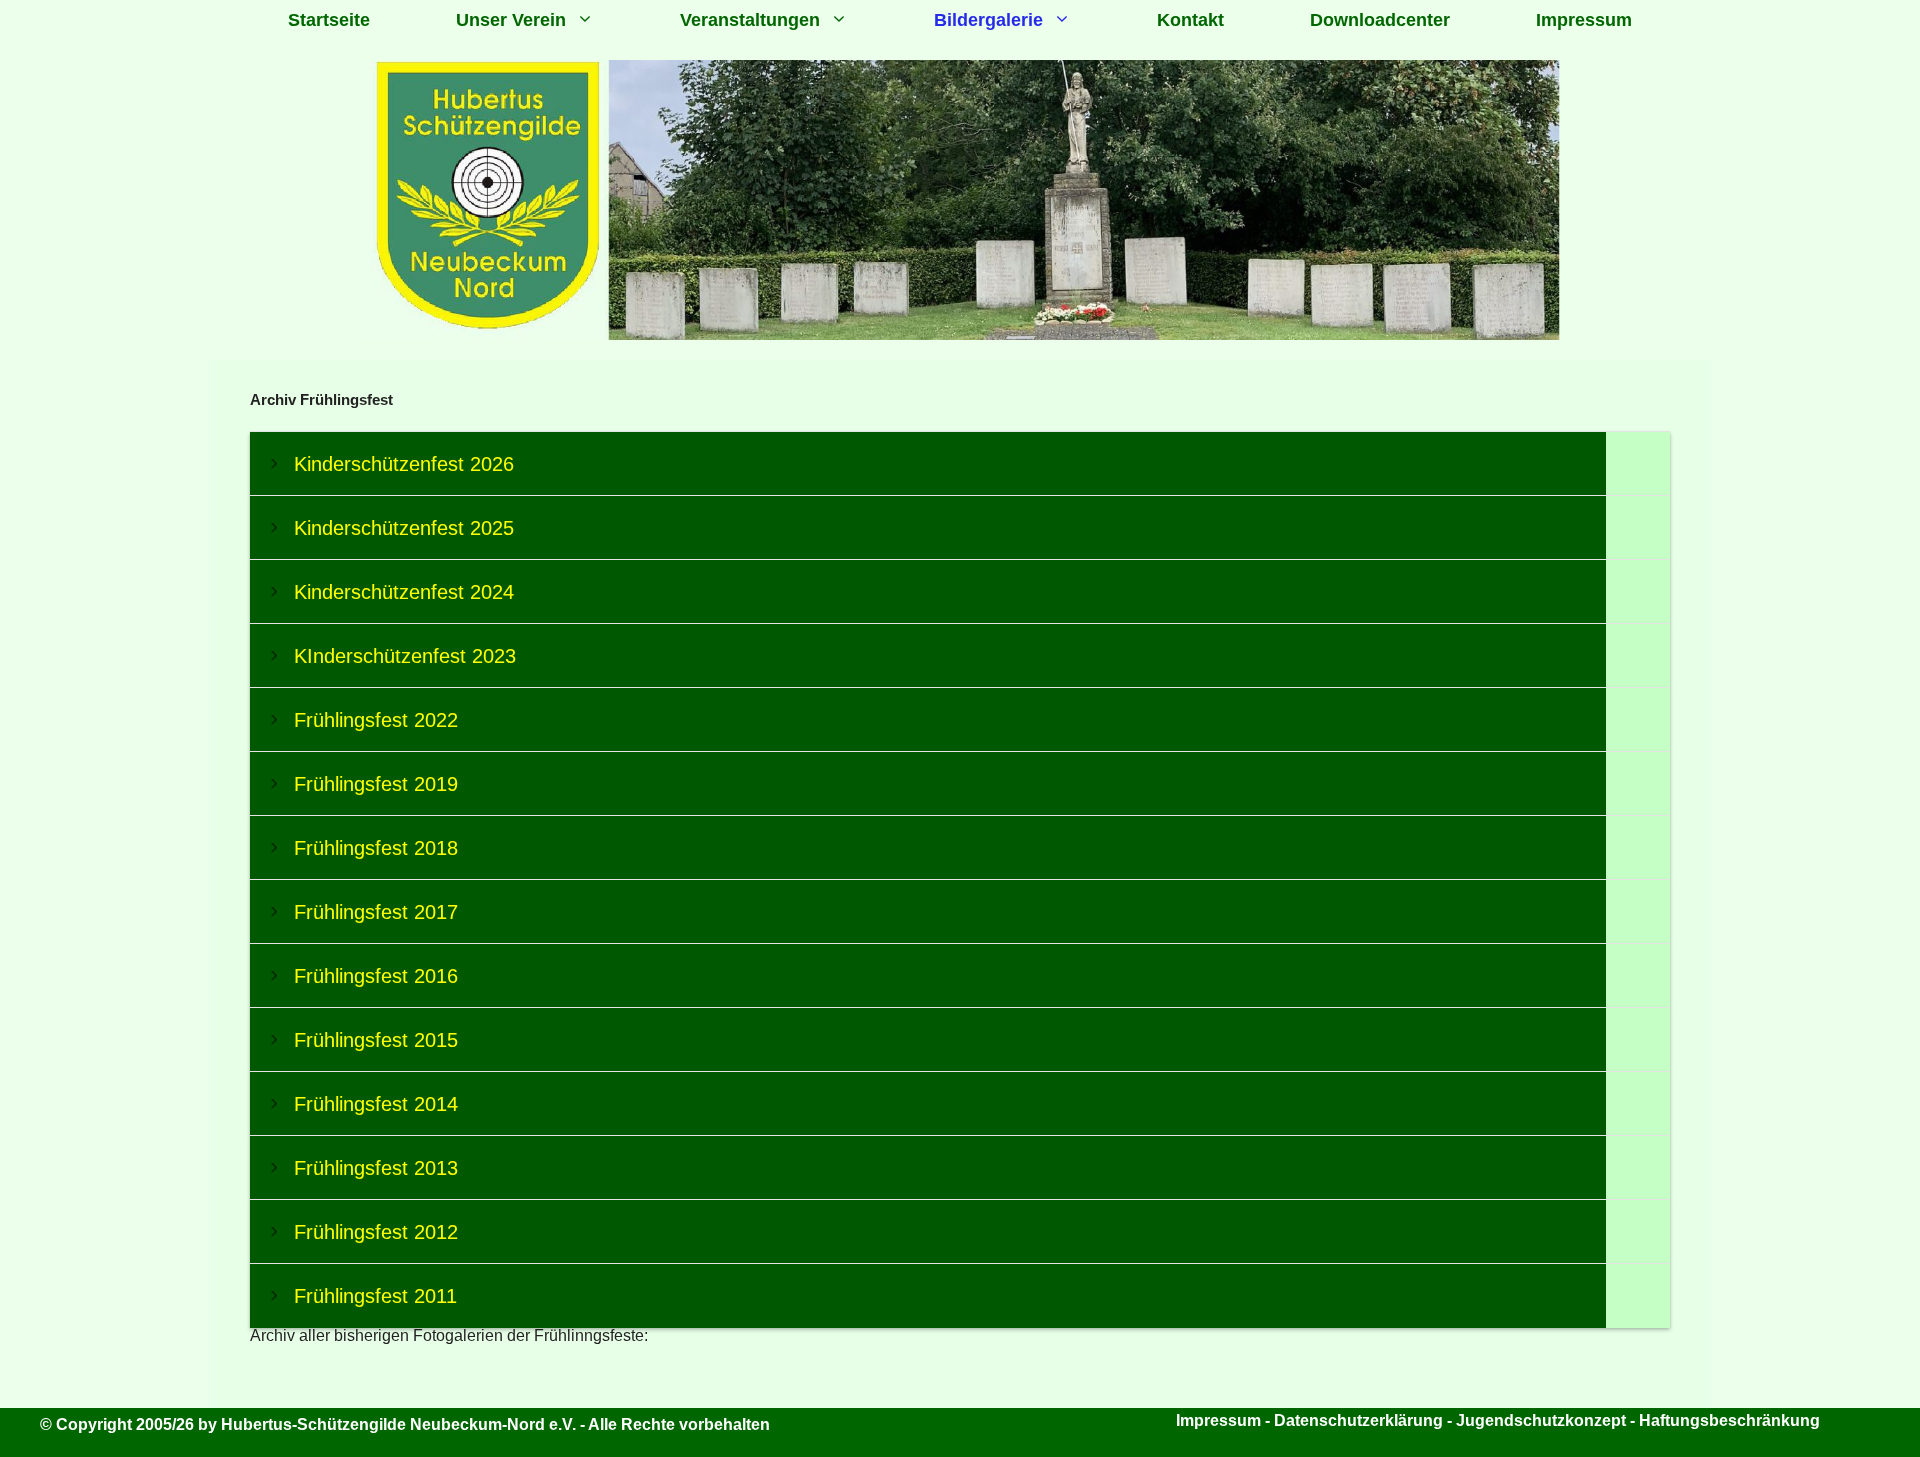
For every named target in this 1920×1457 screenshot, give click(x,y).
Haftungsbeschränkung (1729, 1420)
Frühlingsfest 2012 (376, 1232)
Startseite (329, 20)
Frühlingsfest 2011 (375, 1296)
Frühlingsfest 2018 (376, 848)
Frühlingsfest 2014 (376, 1104)
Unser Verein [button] (511, 20)
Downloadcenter (1380, 20)
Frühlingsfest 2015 (376, 1040)
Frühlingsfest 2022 (376, 720)
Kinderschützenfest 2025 (404, 528)
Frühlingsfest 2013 (376, 1168)
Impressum (1584, 20)
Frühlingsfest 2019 (376, 784)
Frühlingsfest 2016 (376, 976)
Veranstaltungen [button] (750, 20)
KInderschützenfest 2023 (405, 656)
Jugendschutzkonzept (1543, 1420)
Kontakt (1190, 20)
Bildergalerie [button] (988, 20)
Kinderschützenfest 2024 (404, 592)
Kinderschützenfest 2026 (404, 464)
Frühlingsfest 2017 (376, 912)
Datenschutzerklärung (1358, 1420)
